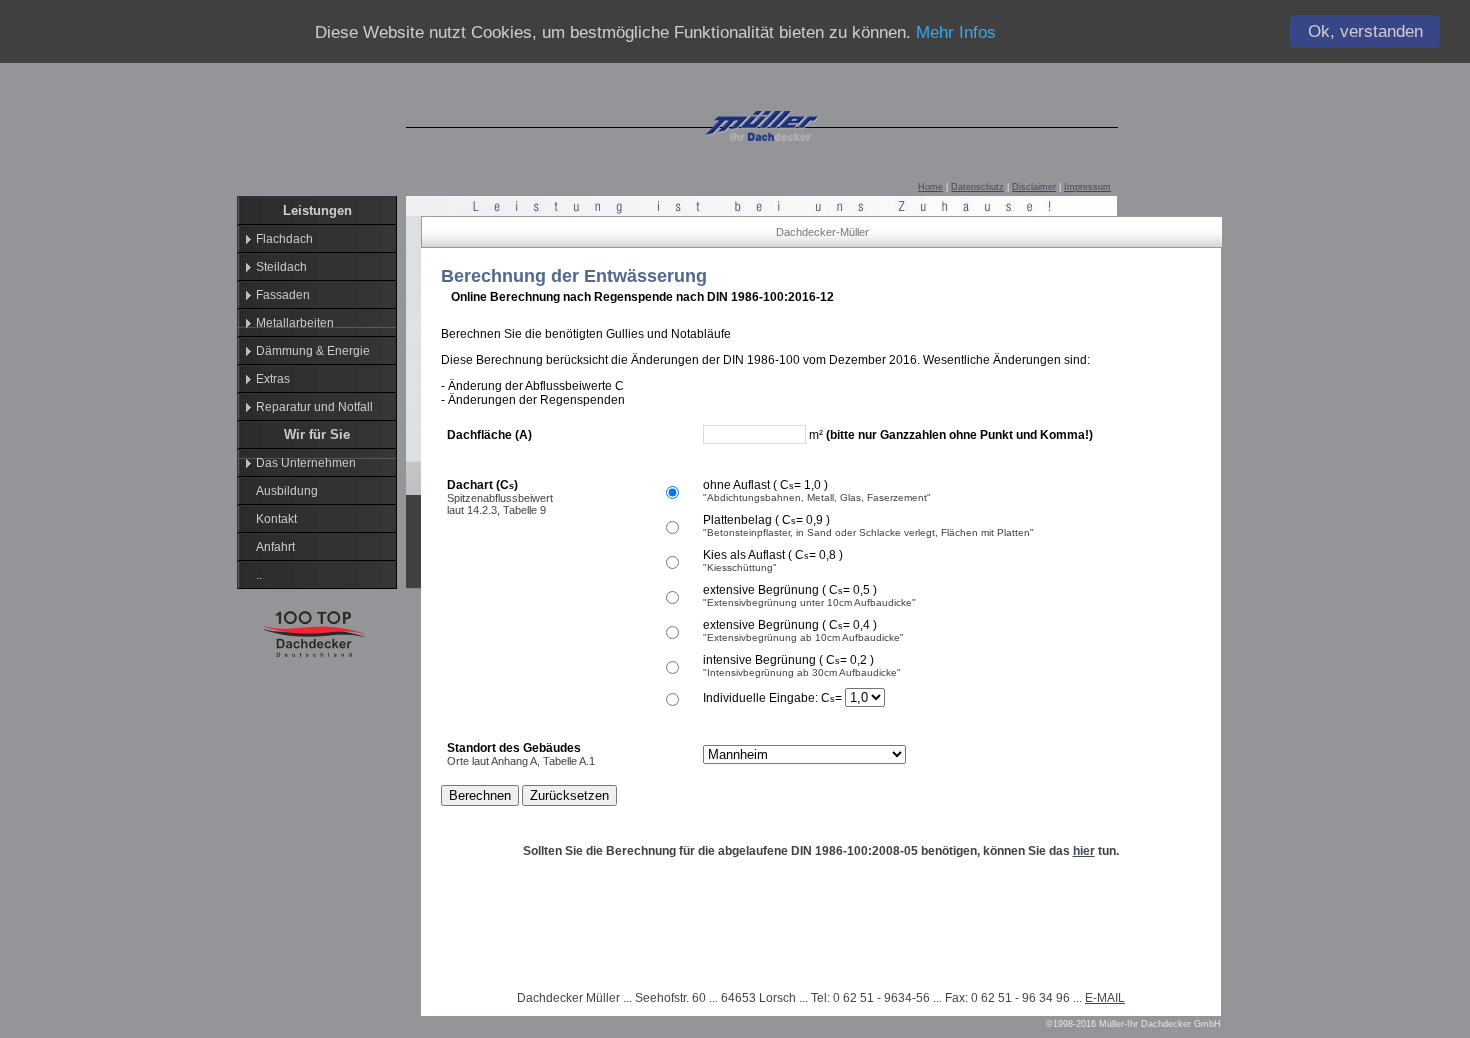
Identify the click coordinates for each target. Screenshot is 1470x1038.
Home (930, 187)
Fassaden (283, 295)
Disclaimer (1034, 187)
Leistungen (317, 210)
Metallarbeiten (295, 323)
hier (1084, 851)
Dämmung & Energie (313, 351)
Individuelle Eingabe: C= (774, 698)
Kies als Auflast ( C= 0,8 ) (773, 555)
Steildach (281, 267)
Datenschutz (977, 187)
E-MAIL (1105, 998)
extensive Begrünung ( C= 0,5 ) (790, 590)
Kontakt (276, 519)
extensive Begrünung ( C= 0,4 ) (790, 625)
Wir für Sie (317, 434)
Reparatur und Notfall (314, 407)
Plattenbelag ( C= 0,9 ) (766, 520)
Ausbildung (287, 491)
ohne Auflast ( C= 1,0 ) (765, 485)
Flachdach (284, 239)
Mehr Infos (956, 32)
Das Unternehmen (306, 463)
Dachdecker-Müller (822, 232)
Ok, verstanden (1365, 31)
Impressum (1087, 187)
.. (259, 575)
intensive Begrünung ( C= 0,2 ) (788, 660)
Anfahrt (275, 547)
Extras (273, 379)
